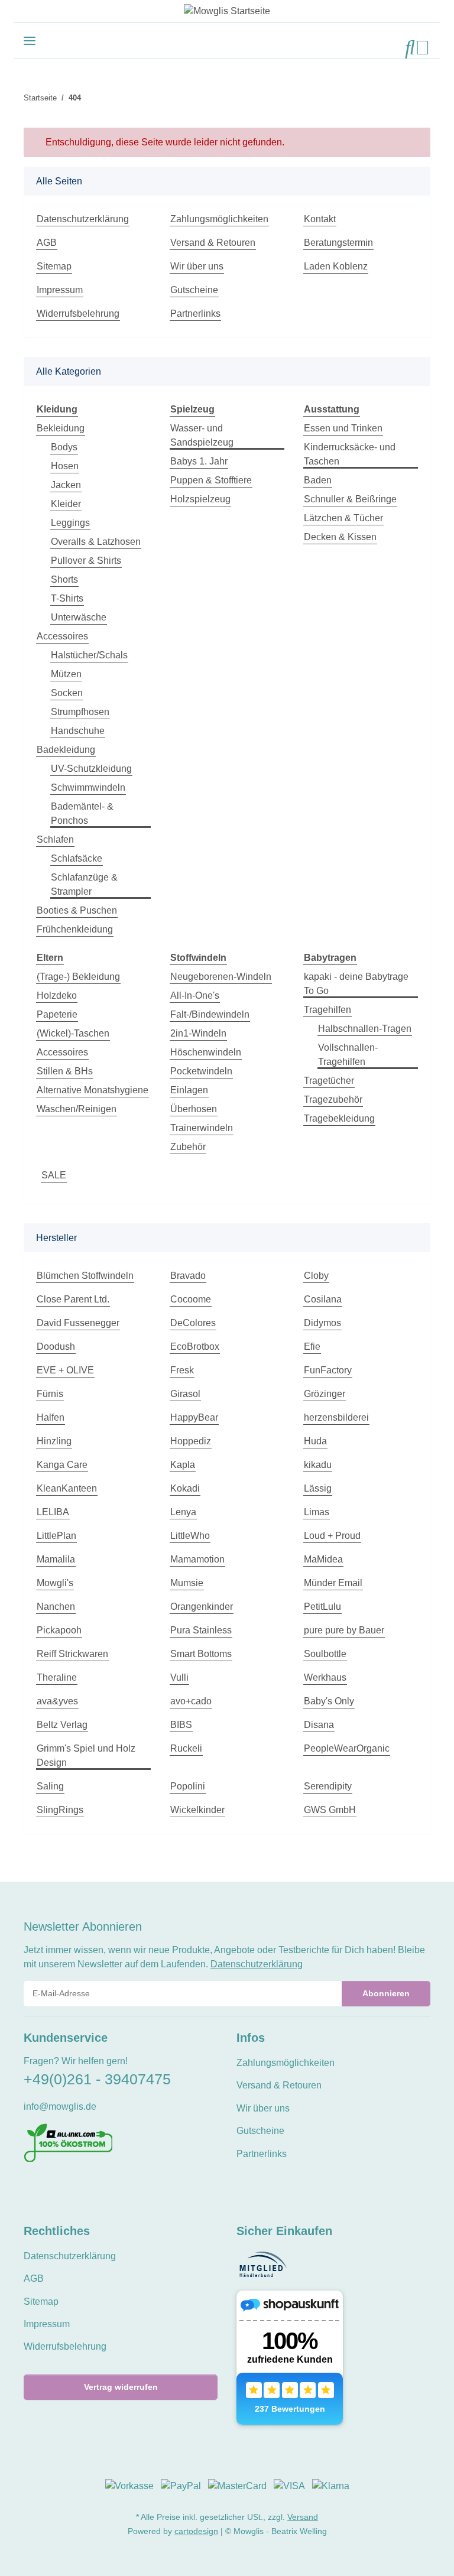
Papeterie (57, 1014)
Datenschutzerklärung (83, 219)
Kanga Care (62, 1465)
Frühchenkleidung (75, 929)
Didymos (322, 1323)
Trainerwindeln (202, 1128)
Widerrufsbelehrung (78, 314)
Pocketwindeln (201, 1071)
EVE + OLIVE (65, 1370)
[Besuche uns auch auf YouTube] (51, 2189)
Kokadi (185, 1488)
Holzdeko (57, 995)
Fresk (182, 1370)
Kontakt (320, 219)
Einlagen (189, 1090)
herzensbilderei (336, 1417)
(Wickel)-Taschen (73, 1033)
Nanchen (56, 1607)
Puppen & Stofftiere (211, 480)
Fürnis (50, 1394)
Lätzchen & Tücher (343, 518)
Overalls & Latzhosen (96, 542)
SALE (54, 1175)
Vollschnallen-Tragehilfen (348, 1055)
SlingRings (60, 1810)
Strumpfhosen (80, 712)
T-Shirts (67, 598)
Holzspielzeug (200, 499)
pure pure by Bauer (344, 1630)
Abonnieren (386, 1993)
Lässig (318, 1488)
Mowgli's (55, 1583)
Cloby (316, 1276)
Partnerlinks (195, 314)
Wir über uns (197, 266)
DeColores (193, 1323)
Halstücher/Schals (89, 655)
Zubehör (188, 1147)
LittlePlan (56, 1536)
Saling (50, 1786)
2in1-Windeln (198, 1033)
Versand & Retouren (213, 243)
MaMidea (323, 1559)
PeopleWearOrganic (347, 1748)
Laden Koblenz (336, 266)
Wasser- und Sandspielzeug (202, 435)
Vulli (179, 1677)
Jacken (66, 485)
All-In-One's (195, 995)
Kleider (66, 504)
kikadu (318, 1465)
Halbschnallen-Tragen (365, 1029)
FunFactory (328, 1370)
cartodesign (196, 2531)
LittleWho (190, 1536)
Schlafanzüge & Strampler (84, 884)
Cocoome (191, 1299)
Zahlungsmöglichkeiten (219, 219)
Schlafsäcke (77, 858)
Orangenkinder (202, 1607)
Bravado (188, 1276)
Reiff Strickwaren (72, 1654)
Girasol (185, 1394)
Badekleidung (66, 750)
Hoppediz (191, 1441)
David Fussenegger (78, 1323)
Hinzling (54, 1441)
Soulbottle (325, 1654)
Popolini (188, 1786)
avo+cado (191, 1701)
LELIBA (53, 1512)
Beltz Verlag (62, 1725)
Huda (315, 1441)
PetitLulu (322, 1607)
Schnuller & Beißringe (350, 499)
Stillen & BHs (65, 1071)
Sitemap (54, 266)
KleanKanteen (67, 1488)
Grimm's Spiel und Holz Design (86, 1755)
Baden (318, 480)
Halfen (51, 1417)
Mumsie (187, 1583)
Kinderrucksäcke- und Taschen (350, 454)
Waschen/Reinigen (77, 1109)
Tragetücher (329, 1081)
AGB (47, 243)
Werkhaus (325, 1677)
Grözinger (325, 1394)
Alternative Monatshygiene (93, 1090)
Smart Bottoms (201, 1654)
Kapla (183, 1465)
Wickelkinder (197, 1810)
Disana (319, 1725)
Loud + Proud (332, 1536)
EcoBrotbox (195, 1347)
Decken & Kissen (340, 537)
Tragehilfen (327, 1010)
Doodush (56, 1347)
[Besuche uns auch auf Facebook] (31, 2189)
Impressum (60, 290)
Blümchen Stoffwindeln (85, 1276)
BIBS (181, 1725)
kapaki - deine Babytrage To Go (356, 984)
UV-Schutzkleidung (91, 769)
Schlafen (55, 839)
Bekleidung (61, 428)
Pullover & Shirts (86, 561)
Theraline (57, 1677)
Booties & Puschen (77, 910)
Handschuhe (78, 731)
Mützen (66, 674)
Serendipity (328, 1786)
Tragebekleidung (339, 1118)
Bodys (64, 447)
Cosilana (323, 1299)
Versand (303, 2517)
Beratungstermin (338, 243)
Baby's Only (329, 1701)
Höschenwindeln (206, 1052)
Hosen (65, 466)
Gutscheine (194, 290)
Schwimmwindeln (88, 787)
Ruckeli (186, 1748)
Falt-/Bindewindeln (210, 1014)
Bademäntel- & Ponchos (82, 813)
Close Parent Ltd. (73, 1299)
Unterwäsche (79, 617)
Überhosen (194, 1109)
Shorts (64, 579)
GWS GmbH (330, 1810)
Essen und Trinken (343, 428)
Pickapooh (59, 1630)
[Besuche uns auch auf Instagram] (71, 2189)
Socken (67, 693)
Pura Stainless (201, 1630)
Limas (317, 1512)
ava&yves (57, 1701)
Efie (312, 1347)
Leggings (70, 523)
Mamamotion (197, 1559)
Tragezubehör (333, 1099)
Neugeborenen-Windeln (221, 977)
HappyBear (194, 1417)
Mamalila (56, 1559)
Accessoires (62, 636)
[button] (410, 48)
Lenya (183, 1512)
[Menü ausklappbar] (30, 40)
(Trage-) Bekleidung (78, 977)
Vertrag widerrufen (121, 2387)
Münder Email (333, 1583)
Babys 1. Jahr (199, 461)
